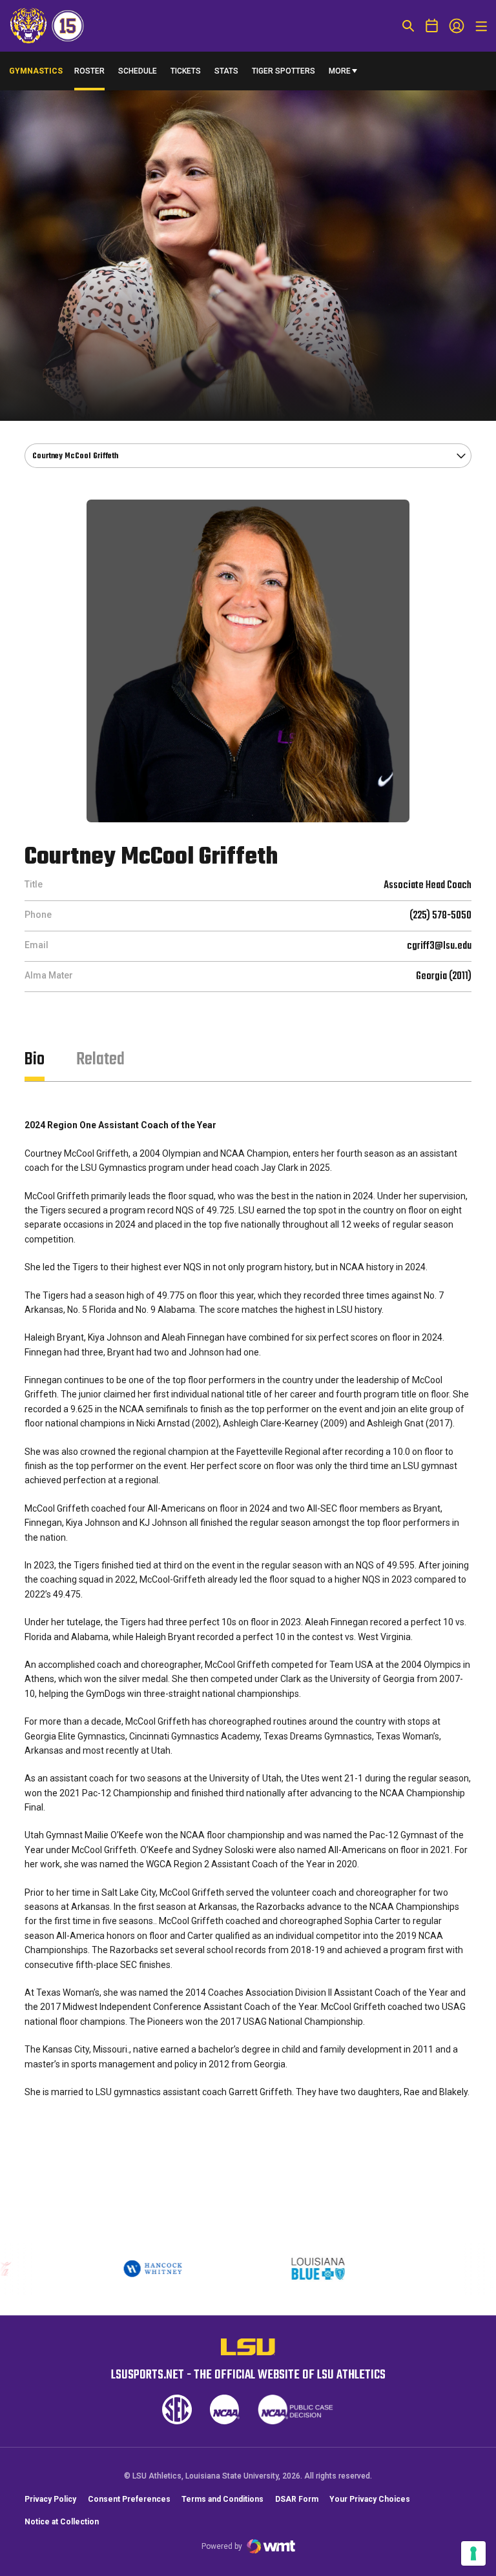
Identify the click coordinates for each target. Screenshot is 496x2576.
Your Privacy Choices (370, 2499)
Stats (226, 71)
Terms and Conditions (222, 2499)
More (340, 71)
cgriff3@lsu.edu (439, 946)
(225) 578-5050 (440, 916)
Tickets (186, 71)
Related (100, 1060)
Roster (89, 71)
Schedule (138, 71)
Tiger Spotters (284, 74)
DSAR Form (297, 2499)
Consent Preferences (129, 2499)
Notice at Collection (62, 2522)
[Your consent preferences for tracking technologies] (473, 2553)
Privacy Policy (50, 2499)
